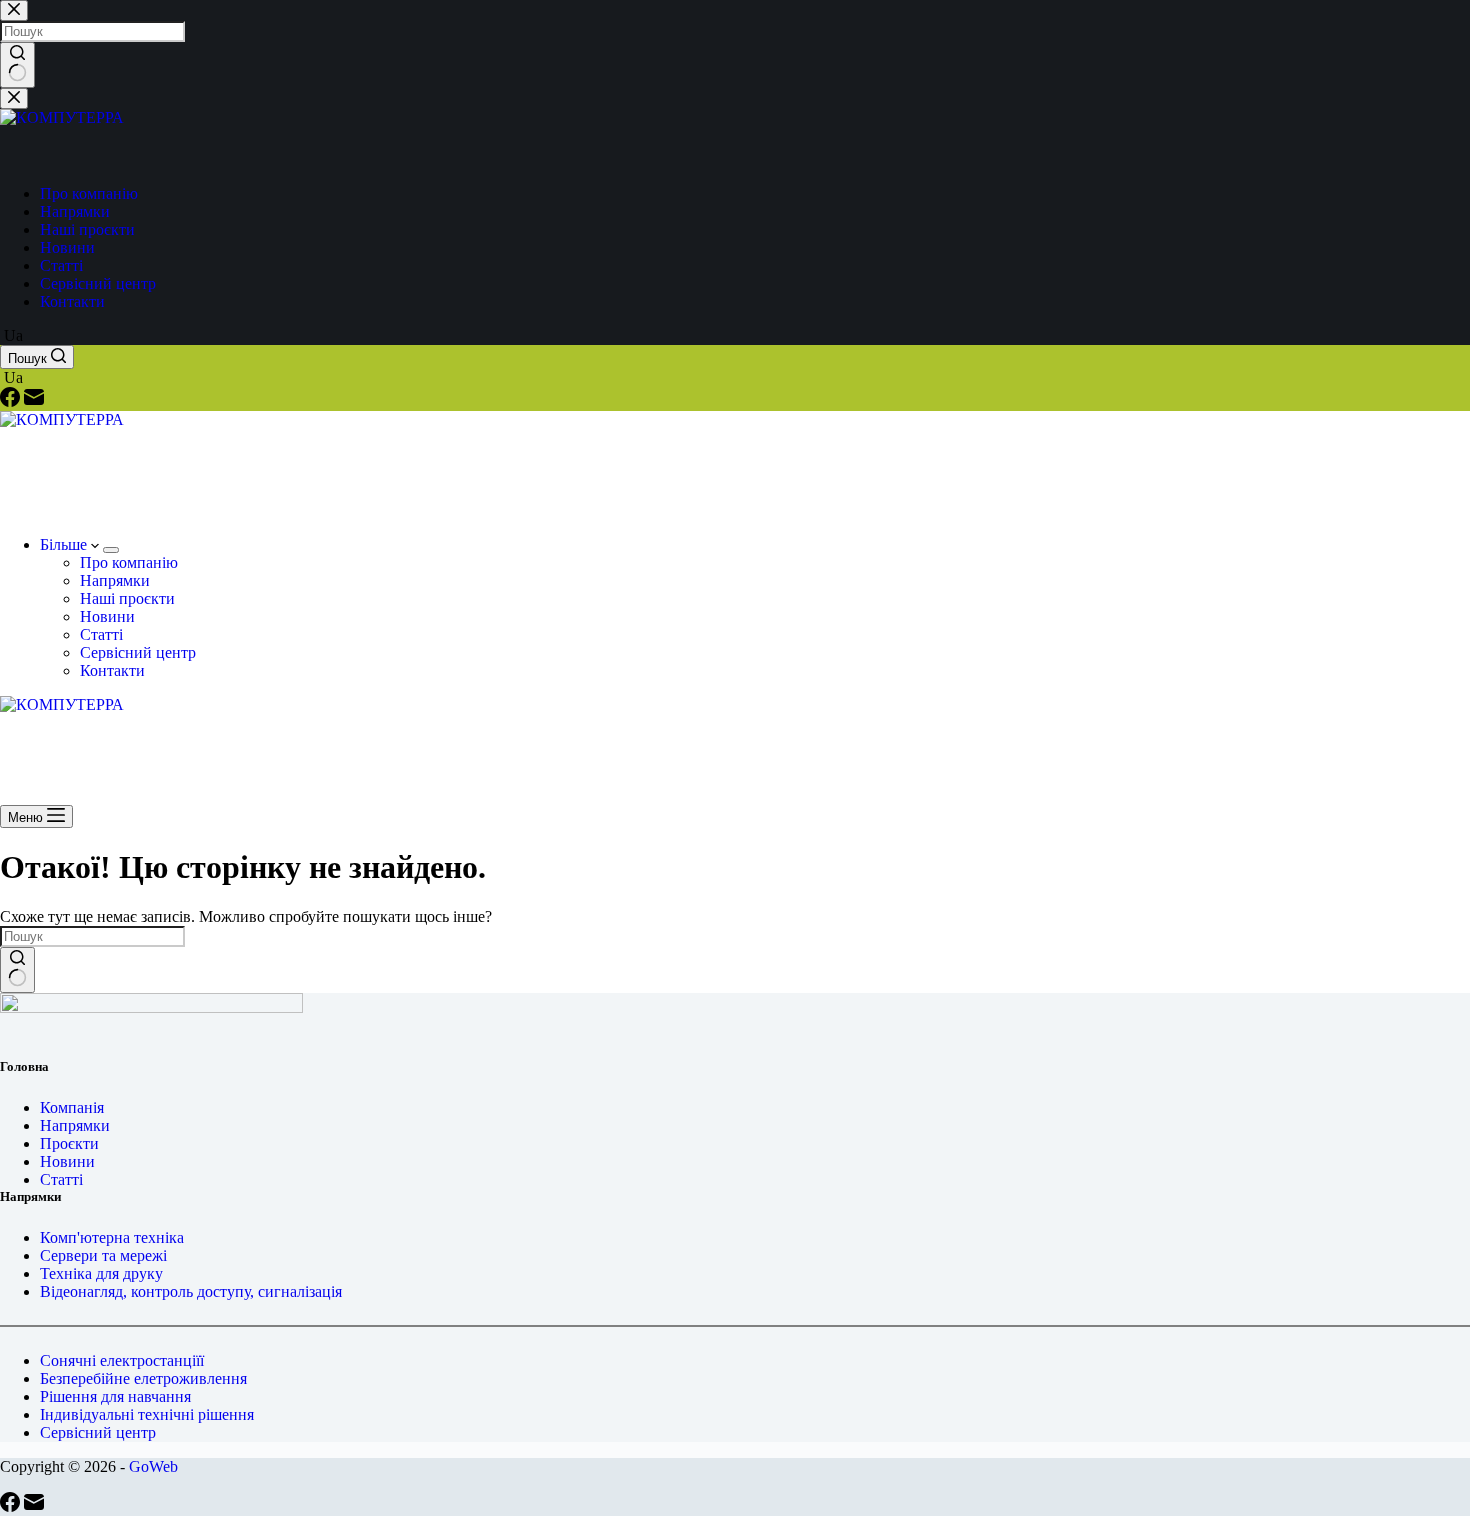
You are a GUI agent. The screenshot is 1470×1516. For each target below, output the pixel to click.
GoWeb (153, 1466)
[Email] (34, 401)
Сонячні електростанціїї (122, 1360)
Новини (107, 616)
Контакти (112, 670)
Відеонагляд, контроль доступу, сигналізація (191, 1291)
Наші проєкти (127, 598)
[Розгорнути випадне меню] (111, 550)
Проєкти (69, 1143)
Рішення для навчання (115, 1396)
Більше (65, 544)
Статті (101, 634)
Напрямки (115, 580)
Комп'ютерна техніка (112, 1237)
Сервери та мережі (103, 1255)
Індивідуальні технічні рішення (147, 1414)
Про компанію (129, 562)
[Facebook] (12, 401)
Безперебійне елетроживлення (143, 1378)
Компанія (72, 1107)
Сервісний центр (138, 652)
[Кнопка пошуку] (17, 970)
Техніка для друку (101, 1273)
